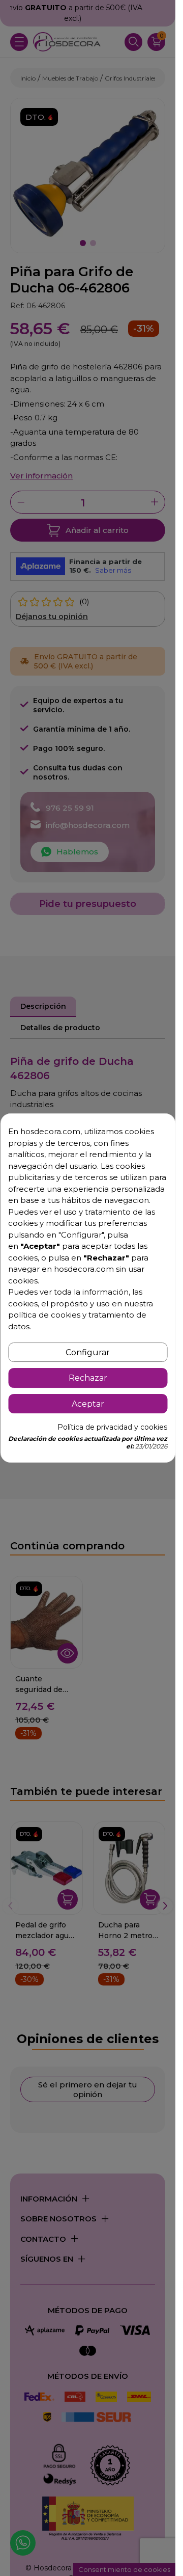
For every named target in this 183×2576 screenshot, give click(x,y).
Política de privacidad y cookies (112, 1427)
